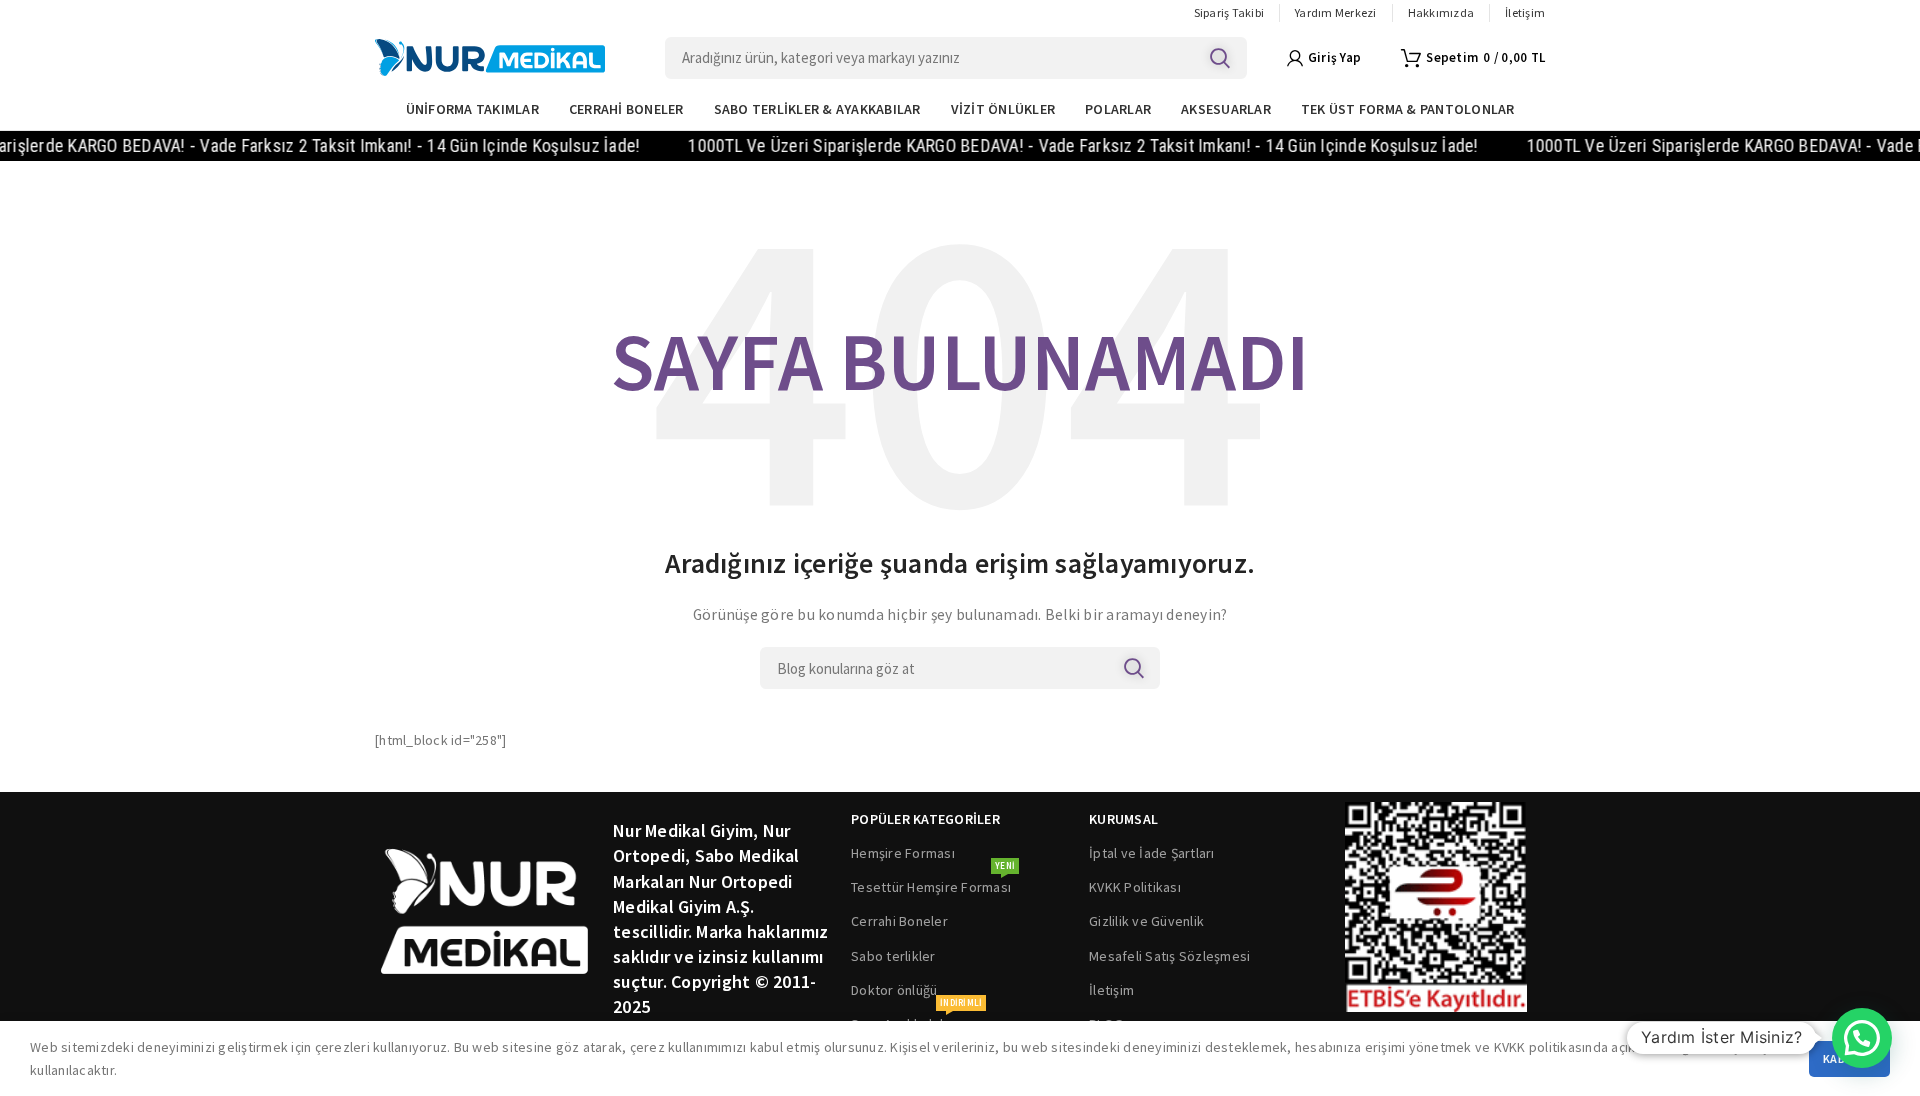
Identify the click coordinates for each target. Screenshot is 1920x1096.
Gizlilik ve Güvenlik (1146, 921)
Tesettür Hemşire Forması (933, 883)
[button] (1862, 1038)
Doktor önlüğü (894, 990)
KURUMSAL (1123, 819)
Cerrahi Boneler (899, 921)
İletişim (1111, 990)
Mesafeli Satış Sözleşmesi (1169, 956)
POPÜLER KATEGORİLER (925, 819)
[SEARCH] (1220, 58)
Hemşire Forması (903, 853)
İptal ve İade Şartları (1152, 853)
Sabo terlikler (893, 956)
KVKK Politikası (1135, 887)
